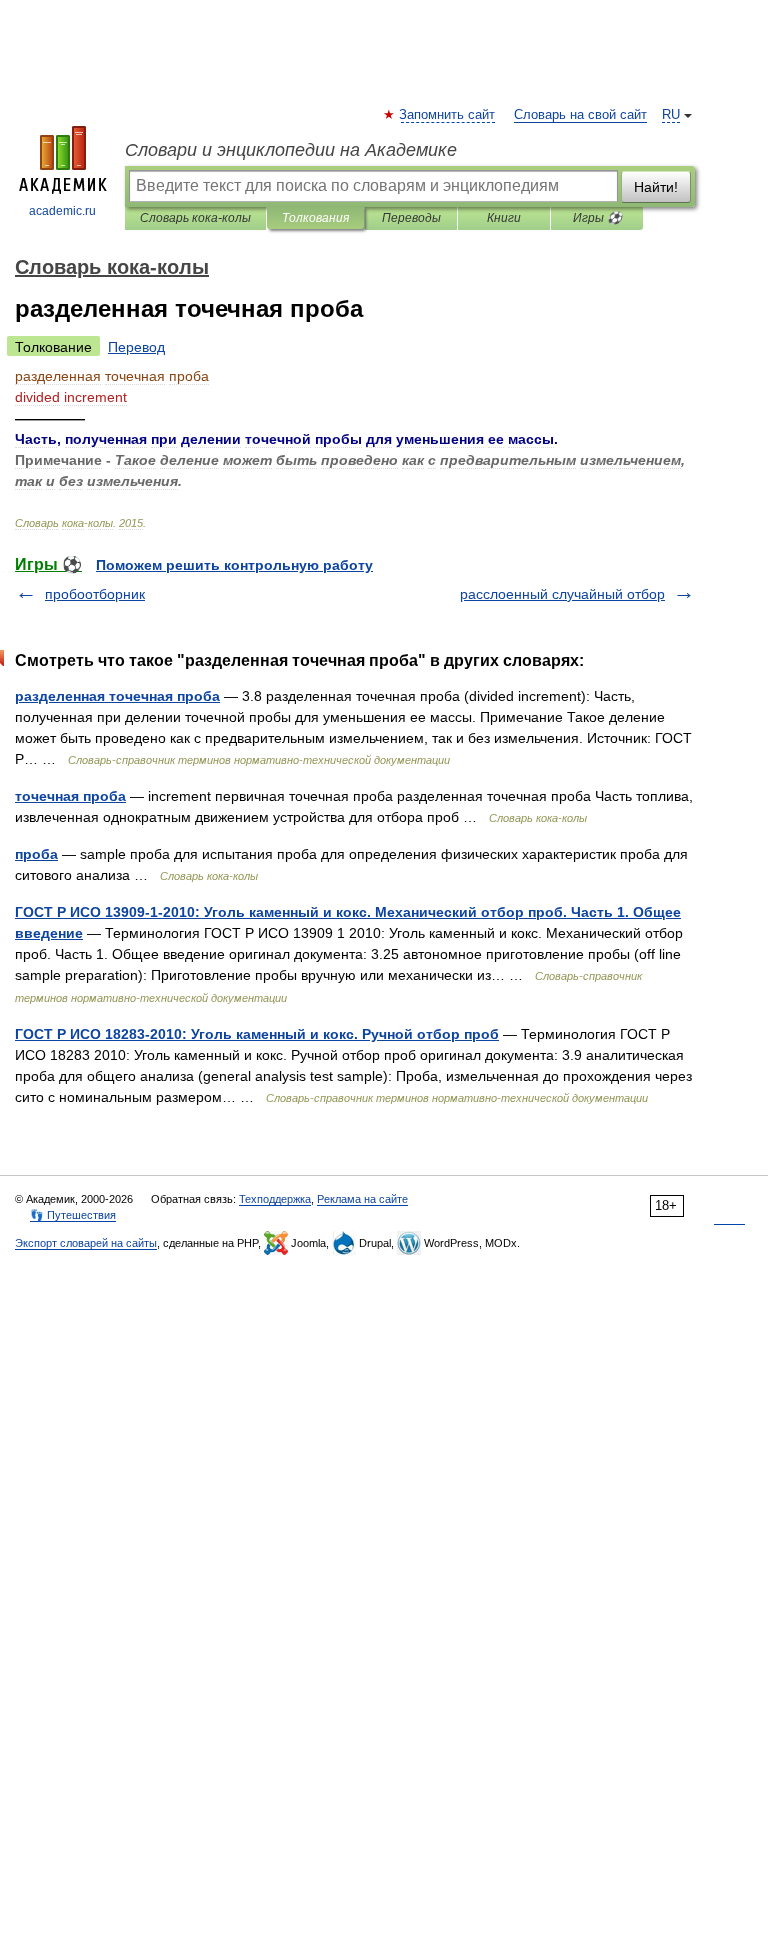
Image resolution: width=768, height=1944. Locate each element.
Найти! (656, 187)
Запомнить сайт (448, 115)
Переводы (411, 218)
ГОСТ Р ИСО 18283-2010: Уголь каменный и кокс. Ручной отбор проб (257, 1034)
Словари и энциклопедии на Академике (291, 150)
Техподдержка (275, 1199)
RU (671, 115)
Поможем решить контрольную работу (234, 565)
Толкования (315, 218)
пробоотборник (95, 594)
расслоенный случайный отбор (562, 594)
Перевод (136, 347)
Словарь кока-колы (195, 218)
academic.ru (62, 211)
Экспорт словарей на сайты (86, 1243)
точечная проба (70, 796)
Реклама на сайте (362, 1199)
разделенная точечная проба (117, 696)
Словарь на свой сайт (580, 115)
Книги (504, 218)
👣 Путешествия (73, 1215)
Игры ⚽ (597, 218)
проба (36, 854)
